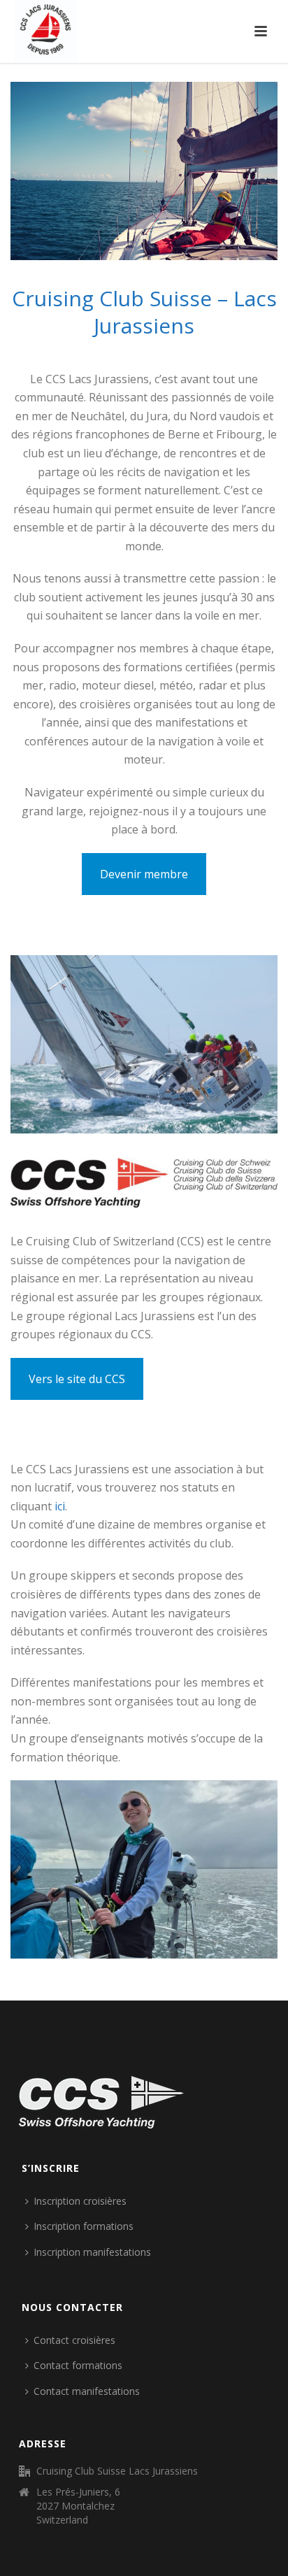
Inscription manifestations (92, 2252)
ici (60, 1506)
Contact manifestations (87, 2391)
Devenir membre (144, 874)
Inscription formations (84, 2226)
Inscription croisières (80, 2201)
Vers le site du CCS (77, 1379)
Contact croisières (74, 2340)
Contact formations (78, 2365)
